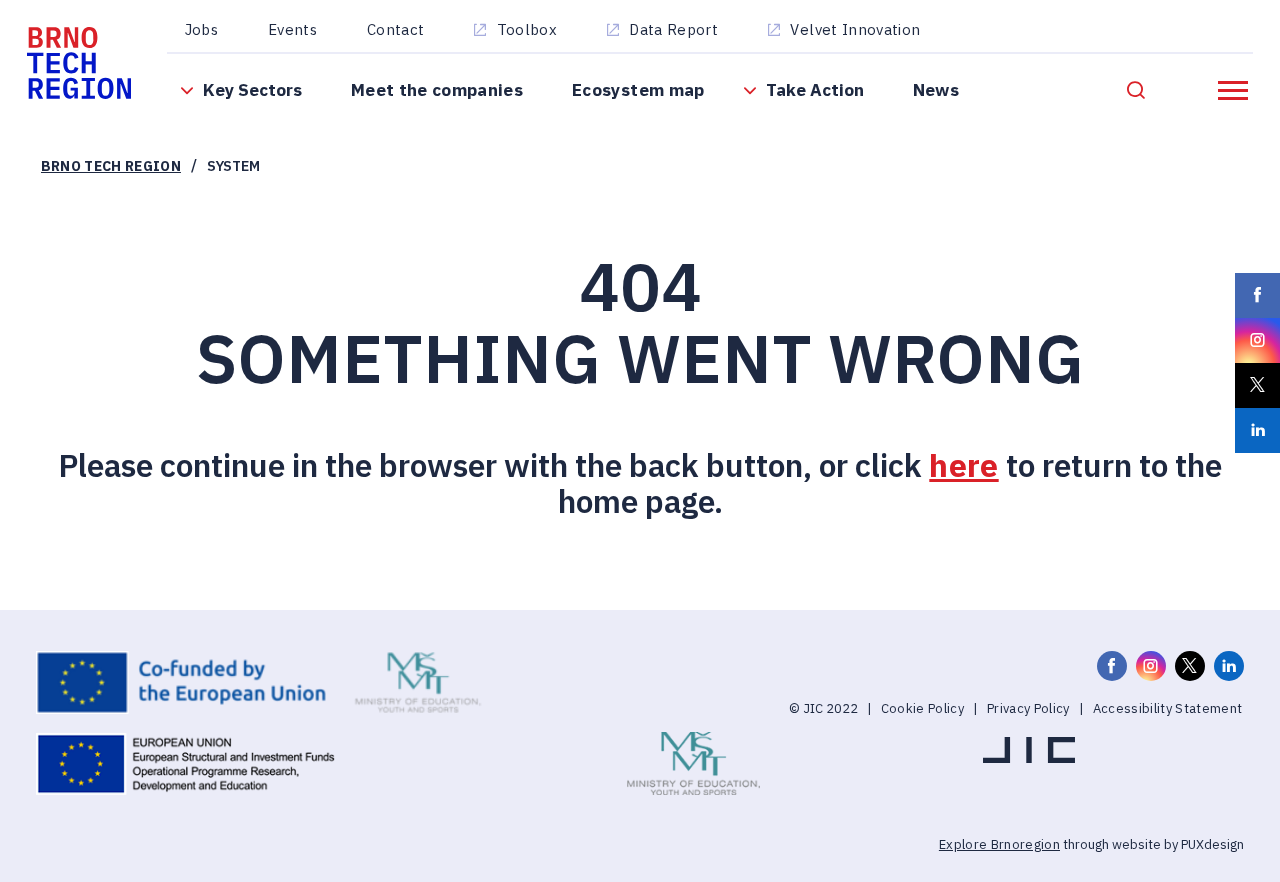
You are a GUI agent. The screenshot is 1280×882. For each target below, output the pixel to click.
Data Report (673, 29)
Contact (395, 29)
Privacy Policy (1028, 708)
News (936, 89)
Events (292, 29)
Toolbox (527, 29)
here (963, 465)
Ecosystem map (638, 89)
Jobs (201, 29)
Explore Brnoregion (999, 844)
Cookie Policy (922, 708)
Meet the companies (437, 89)
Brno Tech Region (111, 166)
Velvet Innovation (855, 29)
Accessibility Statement (1168, 708)
